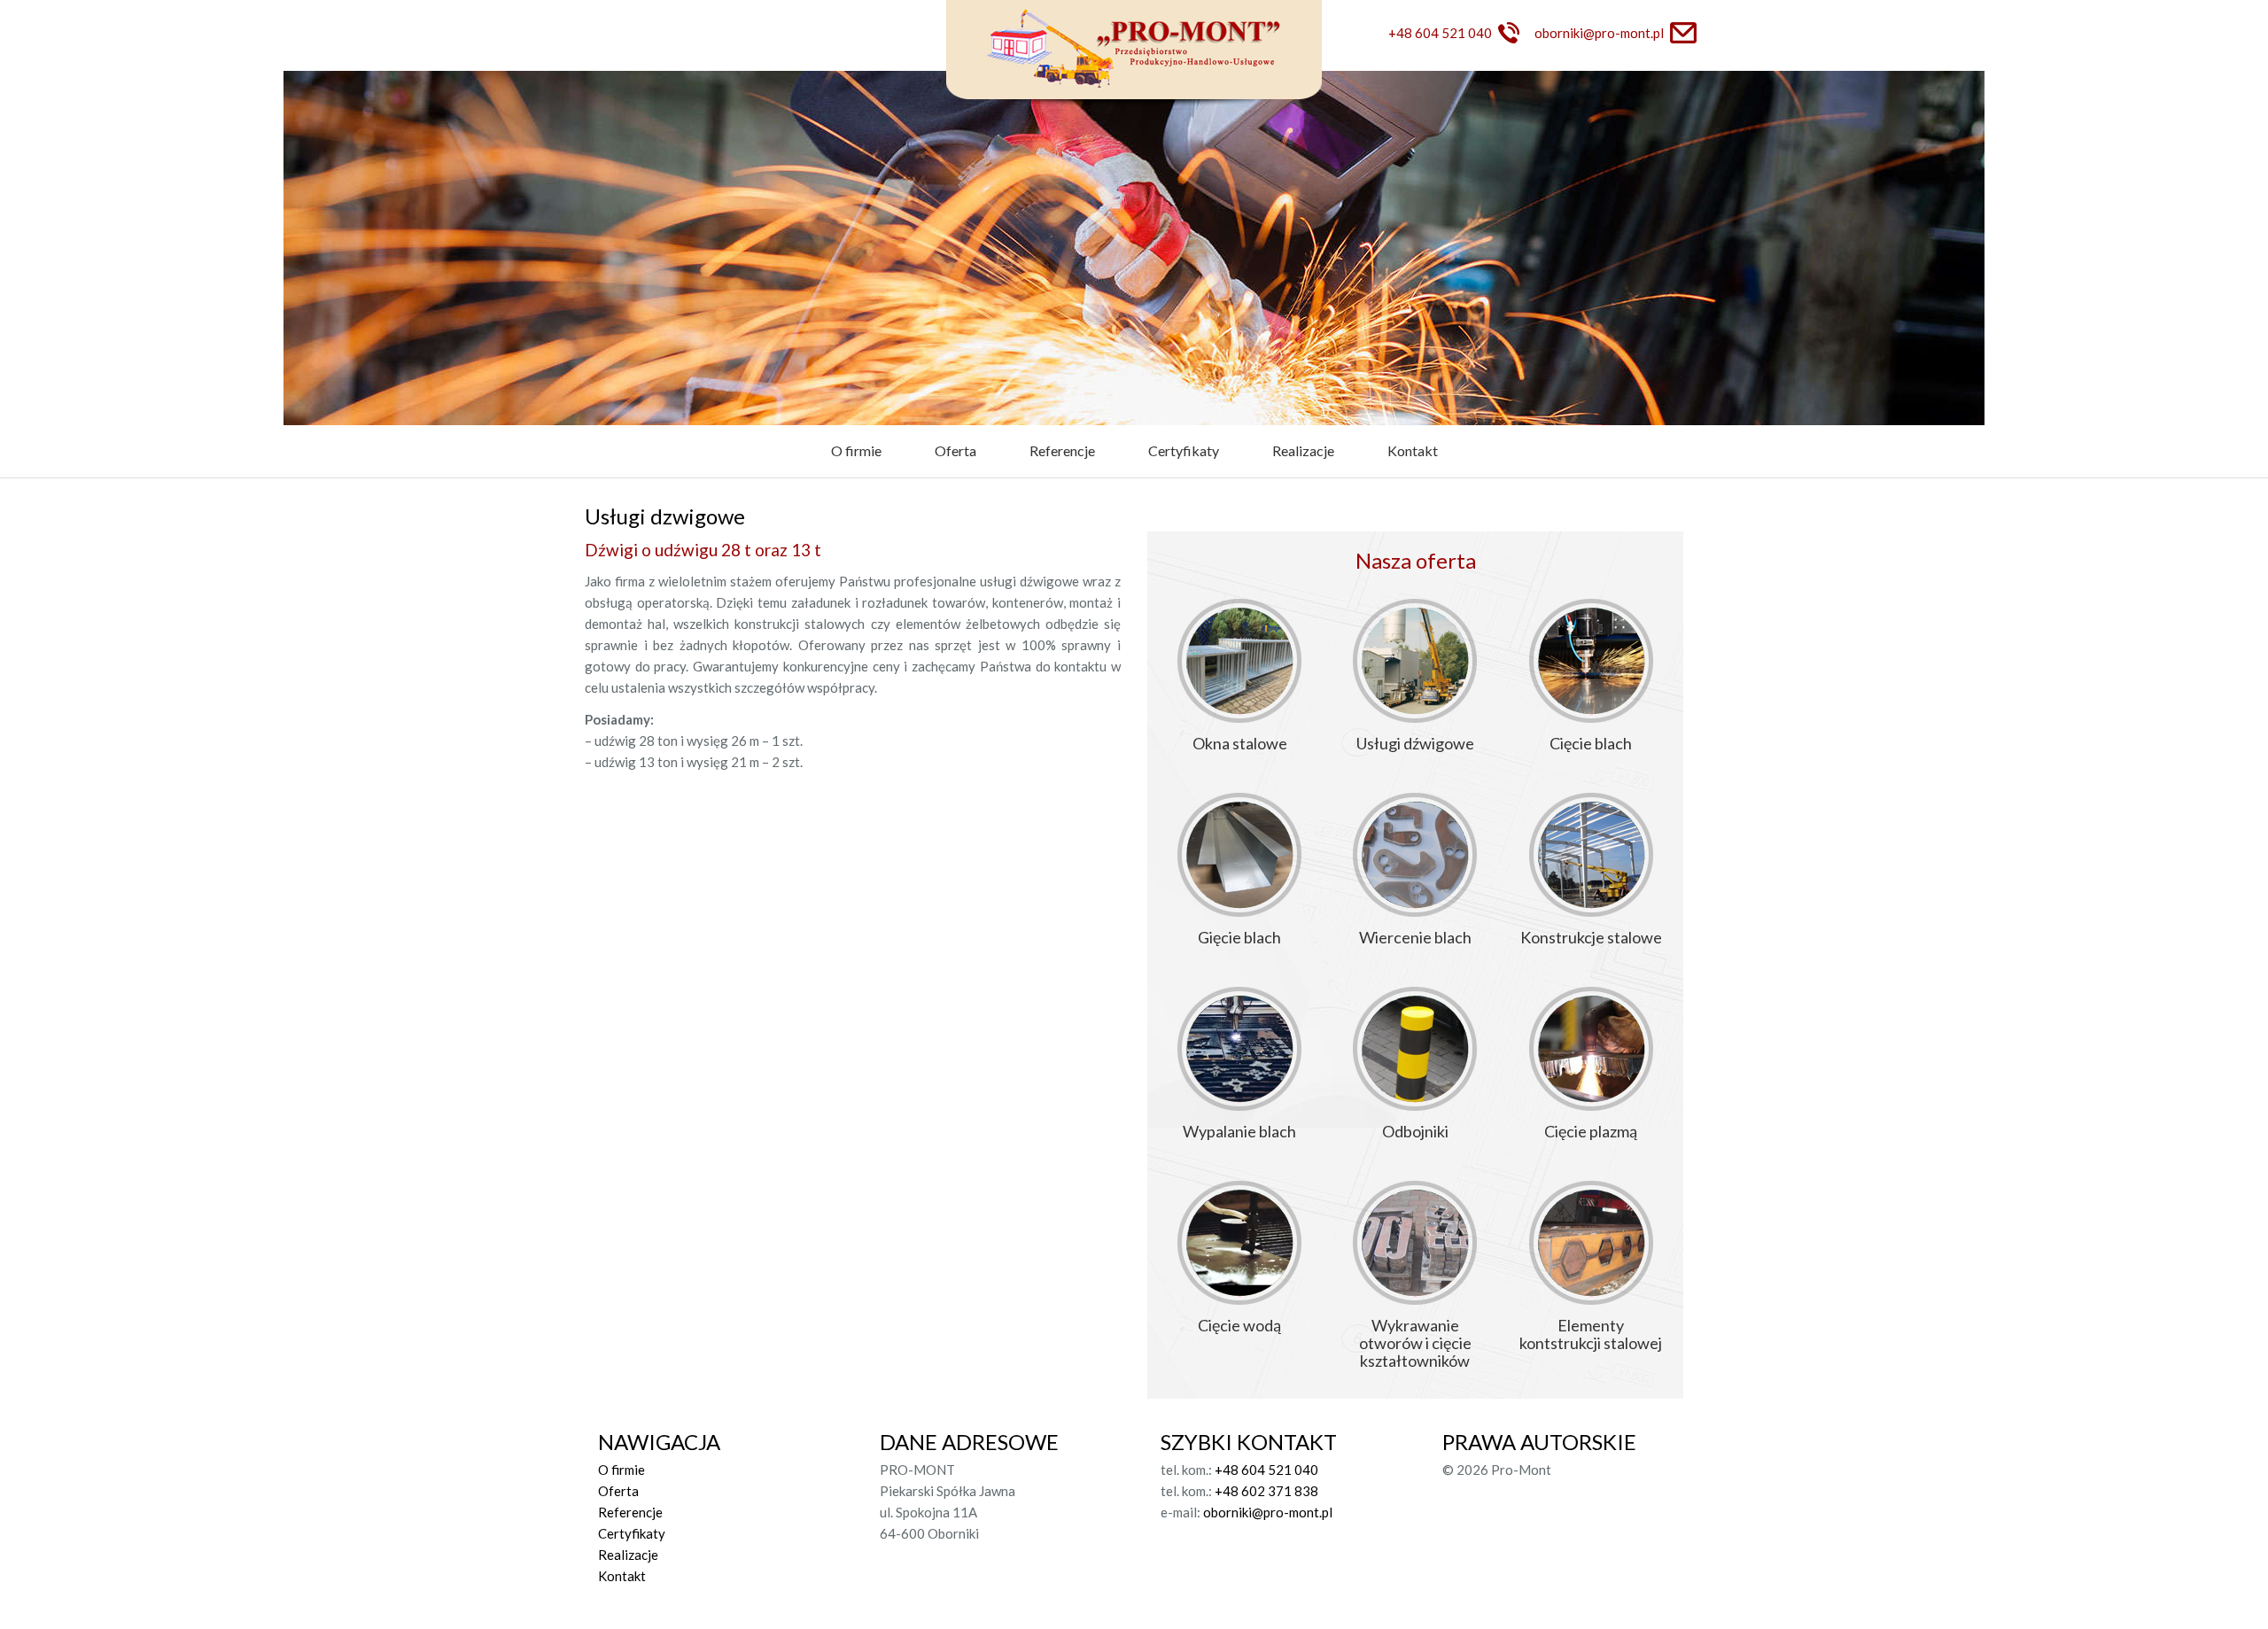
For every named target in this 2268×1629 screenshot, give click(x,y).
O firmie (856, 450)
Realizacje (1303, 450)
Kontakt (1413, 450)
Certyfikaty (1184, 450)
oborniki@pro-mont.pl (1599, 33)
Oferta (955, 450)
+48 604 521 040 (1440, 33)
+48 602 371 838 (1266, 1491)
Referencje (1062, 450)
